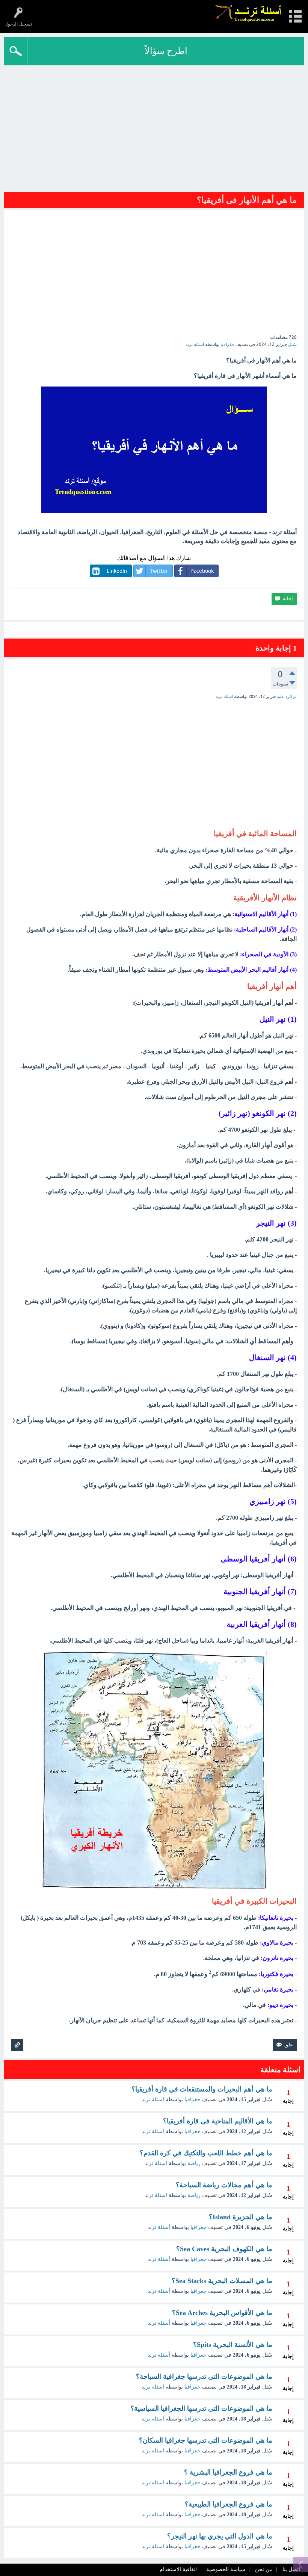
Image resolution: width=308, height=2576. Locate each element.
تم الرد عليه (287, 696)
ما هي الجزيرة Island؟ (241, 2217)
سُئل (292, 344)
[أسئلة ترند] (248, 13)
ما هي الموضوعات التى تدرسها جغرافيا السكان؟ (206, 2440)
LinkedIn (117, 571)
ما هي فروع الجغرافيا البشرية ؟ (228, 2472)
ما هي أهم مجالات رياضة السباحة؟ (224, 2185)
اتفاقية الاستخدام (178, 2570)
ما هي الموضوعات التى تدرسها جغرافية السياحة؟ (204, 2377)
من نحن (264, 2570)
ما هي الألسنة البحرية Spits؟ (233, 2345)
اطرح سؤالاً (166, 51)
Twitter (159, 571)
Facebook (202, 571)
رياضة (194, 2163)
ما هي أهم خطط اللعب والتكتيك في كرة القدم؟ (206, 2153)
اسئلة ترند (153, 2100)
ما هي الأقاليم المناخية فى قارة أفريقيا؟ (218, 2121)
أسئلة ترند (159, 2227)
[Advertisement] (154, 131)
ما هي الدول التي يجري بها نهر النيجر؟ (220, 2536)
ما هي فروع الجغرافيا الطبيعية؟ (229, 2504)
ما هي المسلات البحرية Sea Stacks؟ (222, 2281)
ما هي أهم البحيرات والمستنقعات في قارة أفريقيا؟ (202, 2089)
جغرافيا (227, 344)
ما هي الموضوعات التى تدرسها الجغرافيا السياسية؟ (201, 2408)
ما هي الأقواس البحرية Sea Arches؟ (222, 2313)
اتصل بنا (291, 2570)
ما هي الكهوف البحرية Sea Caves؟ (224, 2249)
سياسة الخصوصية (226, 2570)
